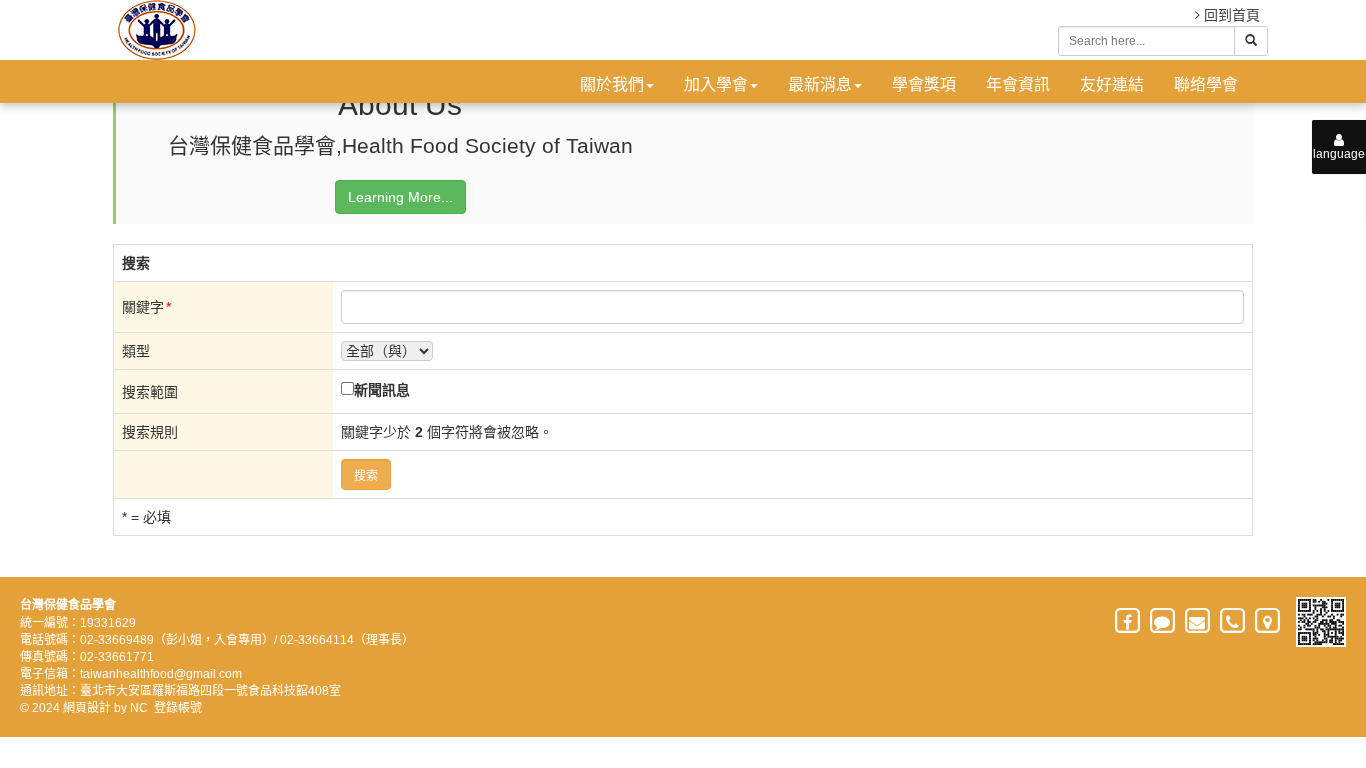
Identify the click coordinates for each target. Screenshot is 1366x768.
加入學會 (716, 84)
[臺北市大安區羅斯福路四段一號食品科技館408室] (1268, 622)
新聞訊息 (382, 390)
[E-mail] (1198, 622)
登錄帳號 (178, 708)
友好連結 (1112, 84)
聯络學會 (1206, 84)
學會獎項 (924, 84)
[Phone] (1233, 622)
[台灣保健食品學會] (154, 30)
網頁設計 (87, 708)
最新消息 (820, 84)
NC (139, 708)
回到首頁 (1230, 15)
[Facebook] (1128, 622)
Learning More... (400, 197)
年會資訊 (1018, 84)
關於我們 (612, 84)
